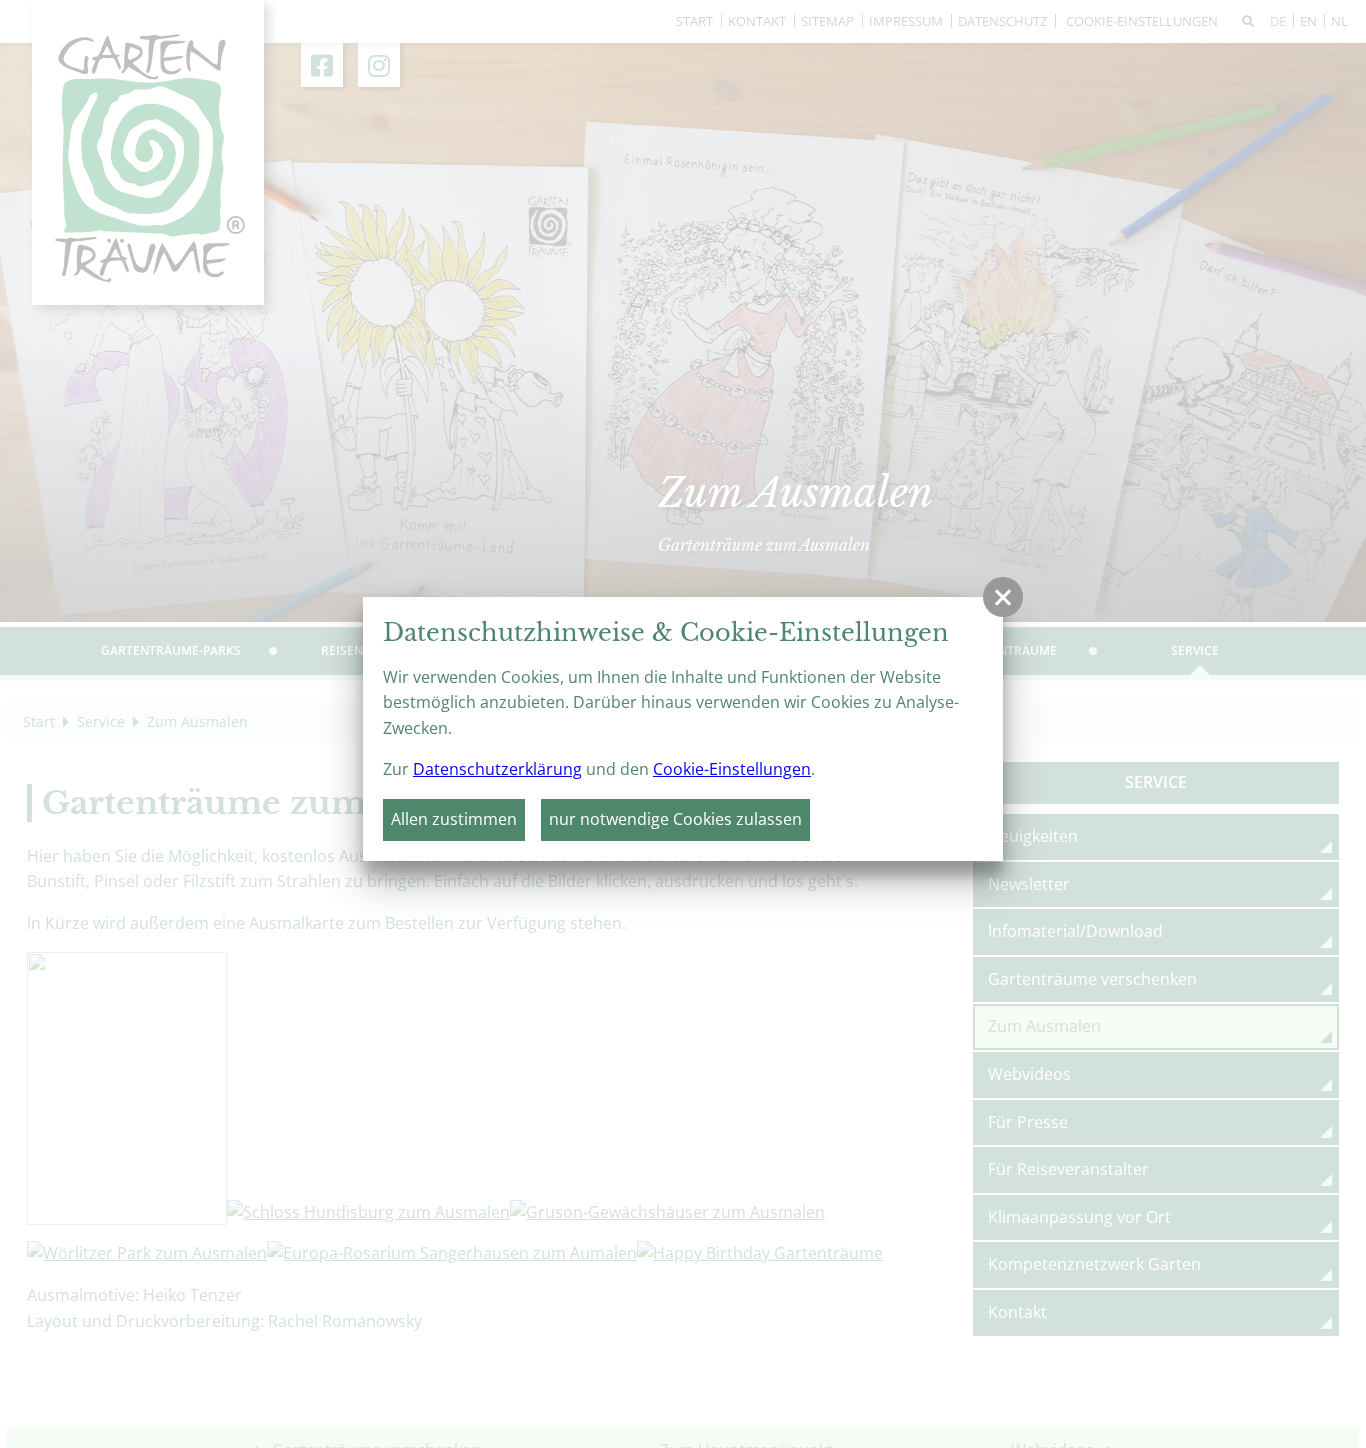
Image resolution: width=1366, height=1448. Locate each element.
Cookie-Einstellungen (732, 769)
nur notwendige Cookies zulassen (675, 819)
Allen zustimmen (454, 819)
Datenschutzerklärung (497, 769)
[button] (1003, 597)
